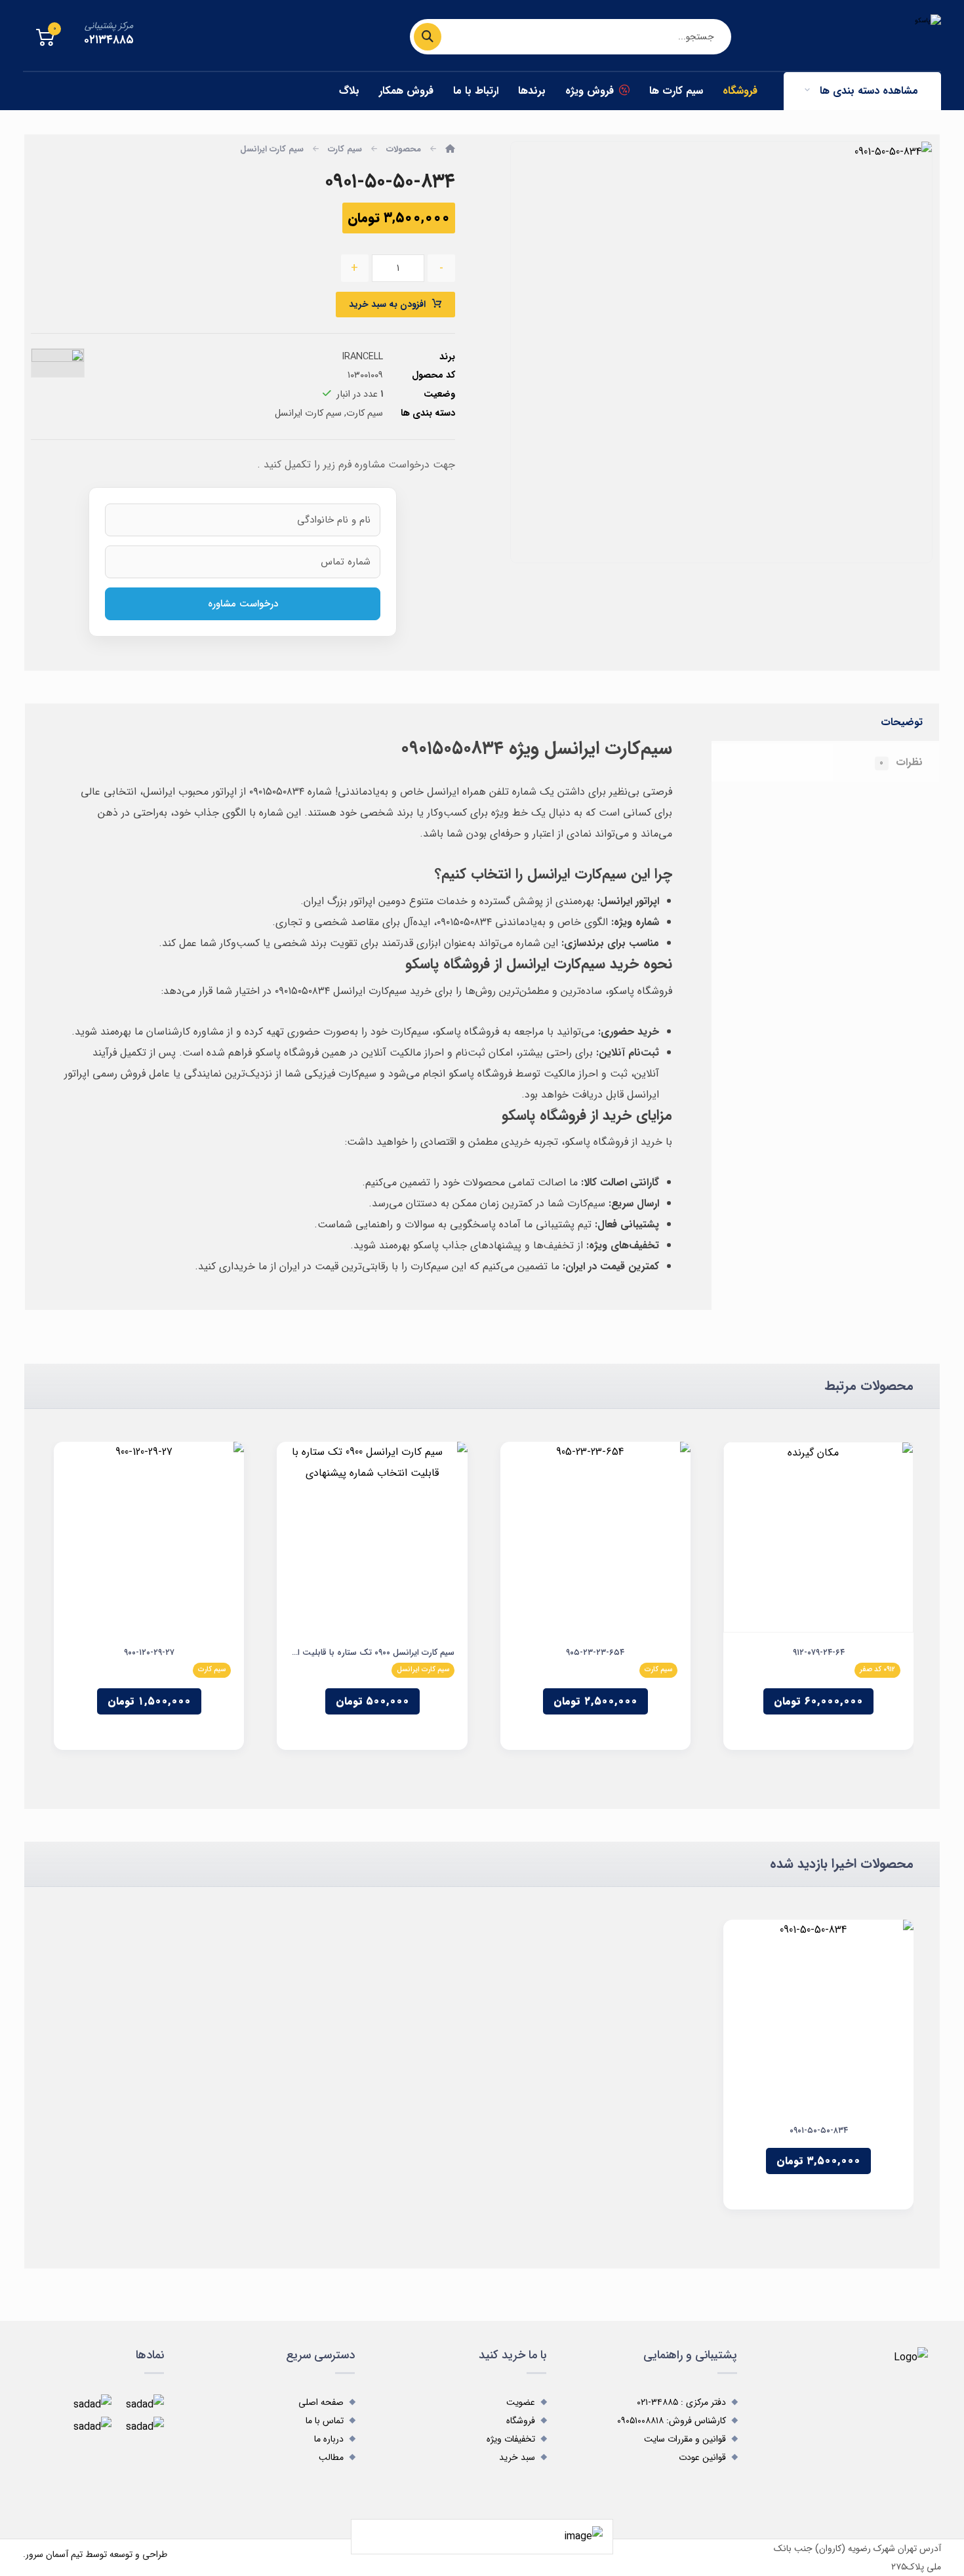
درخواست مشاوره (243, 604)
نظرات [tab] (901, 762)
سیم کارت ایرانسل (308, 413)
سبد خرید (517, 2457)
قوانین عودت (702, 2457)
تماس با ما (325, 2421)
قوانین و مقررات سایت (685, 2439)
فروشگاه (521, 2421)
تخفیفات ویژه (511, 2439)
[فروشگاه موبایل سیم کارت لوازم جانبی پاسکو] (862, 34)
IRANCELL (362, 357)
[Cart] (45, 37)
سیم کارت (365, 413)
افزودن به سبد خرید (387, 304)
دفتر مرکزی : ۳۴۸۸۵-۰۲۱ (681, 2402)
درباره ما (329, 2439)
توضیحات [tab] (902, 722)
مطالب (331, 2457)
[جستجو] (434, 37)
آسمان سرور (47, 2554)
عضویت (521, 2402)
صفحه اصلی (321, 2402)
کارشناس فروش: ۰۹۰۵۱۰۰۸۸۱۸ (672, 2421)
